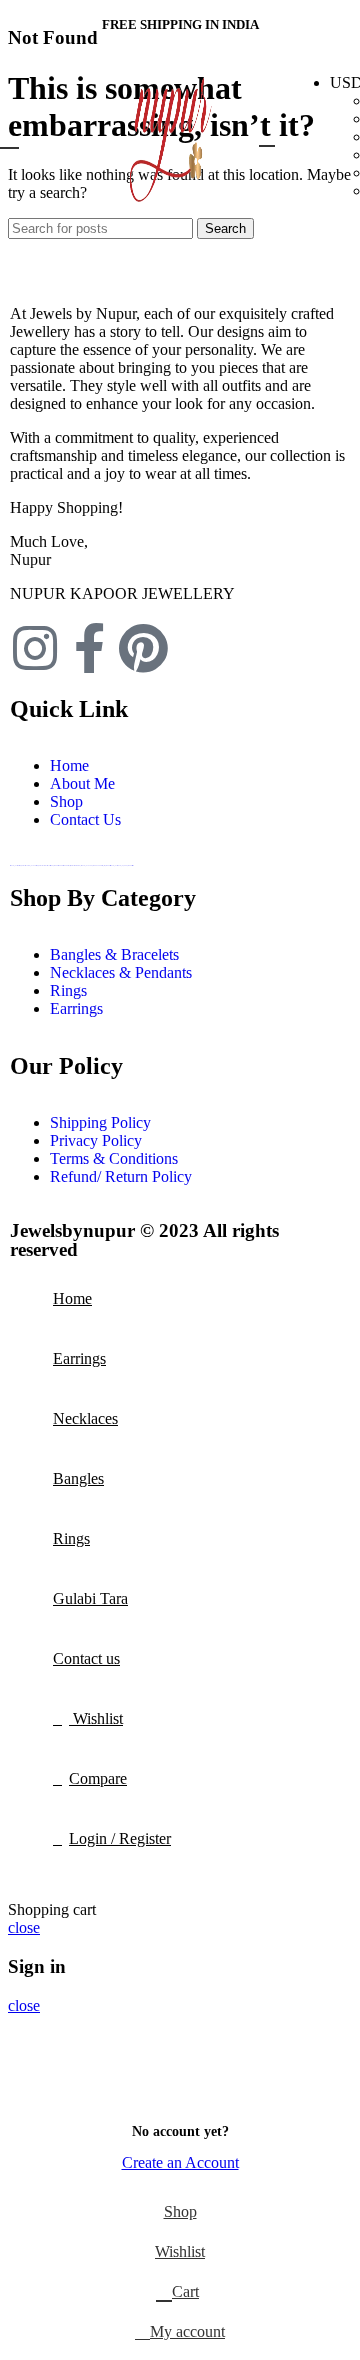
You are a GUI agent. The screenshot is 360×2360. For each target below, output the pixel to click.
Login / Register (120, 1838)
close (24, 1927)
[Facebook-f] (89, 648)
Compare (98, 1778)
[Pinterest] (143, 648)
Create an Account (180, 2162)
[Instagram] (35, 648)
